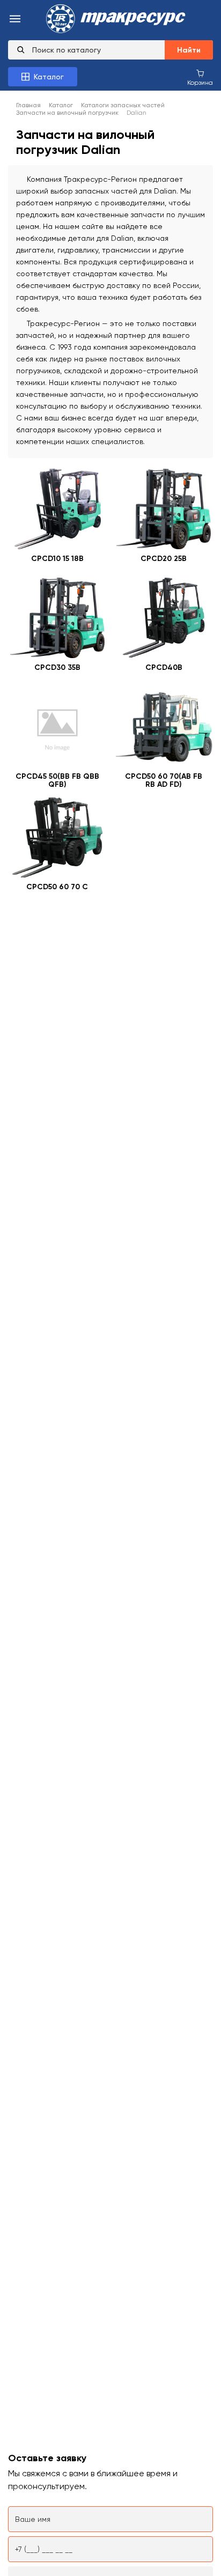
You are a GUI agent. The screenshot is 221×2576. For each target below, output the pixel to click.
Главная (28, 105)
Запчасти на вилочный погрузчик (67, 113)
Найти (189, 50)
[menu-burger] (15, 20)
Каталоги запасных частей (123, 105)
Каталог (61, 105)
